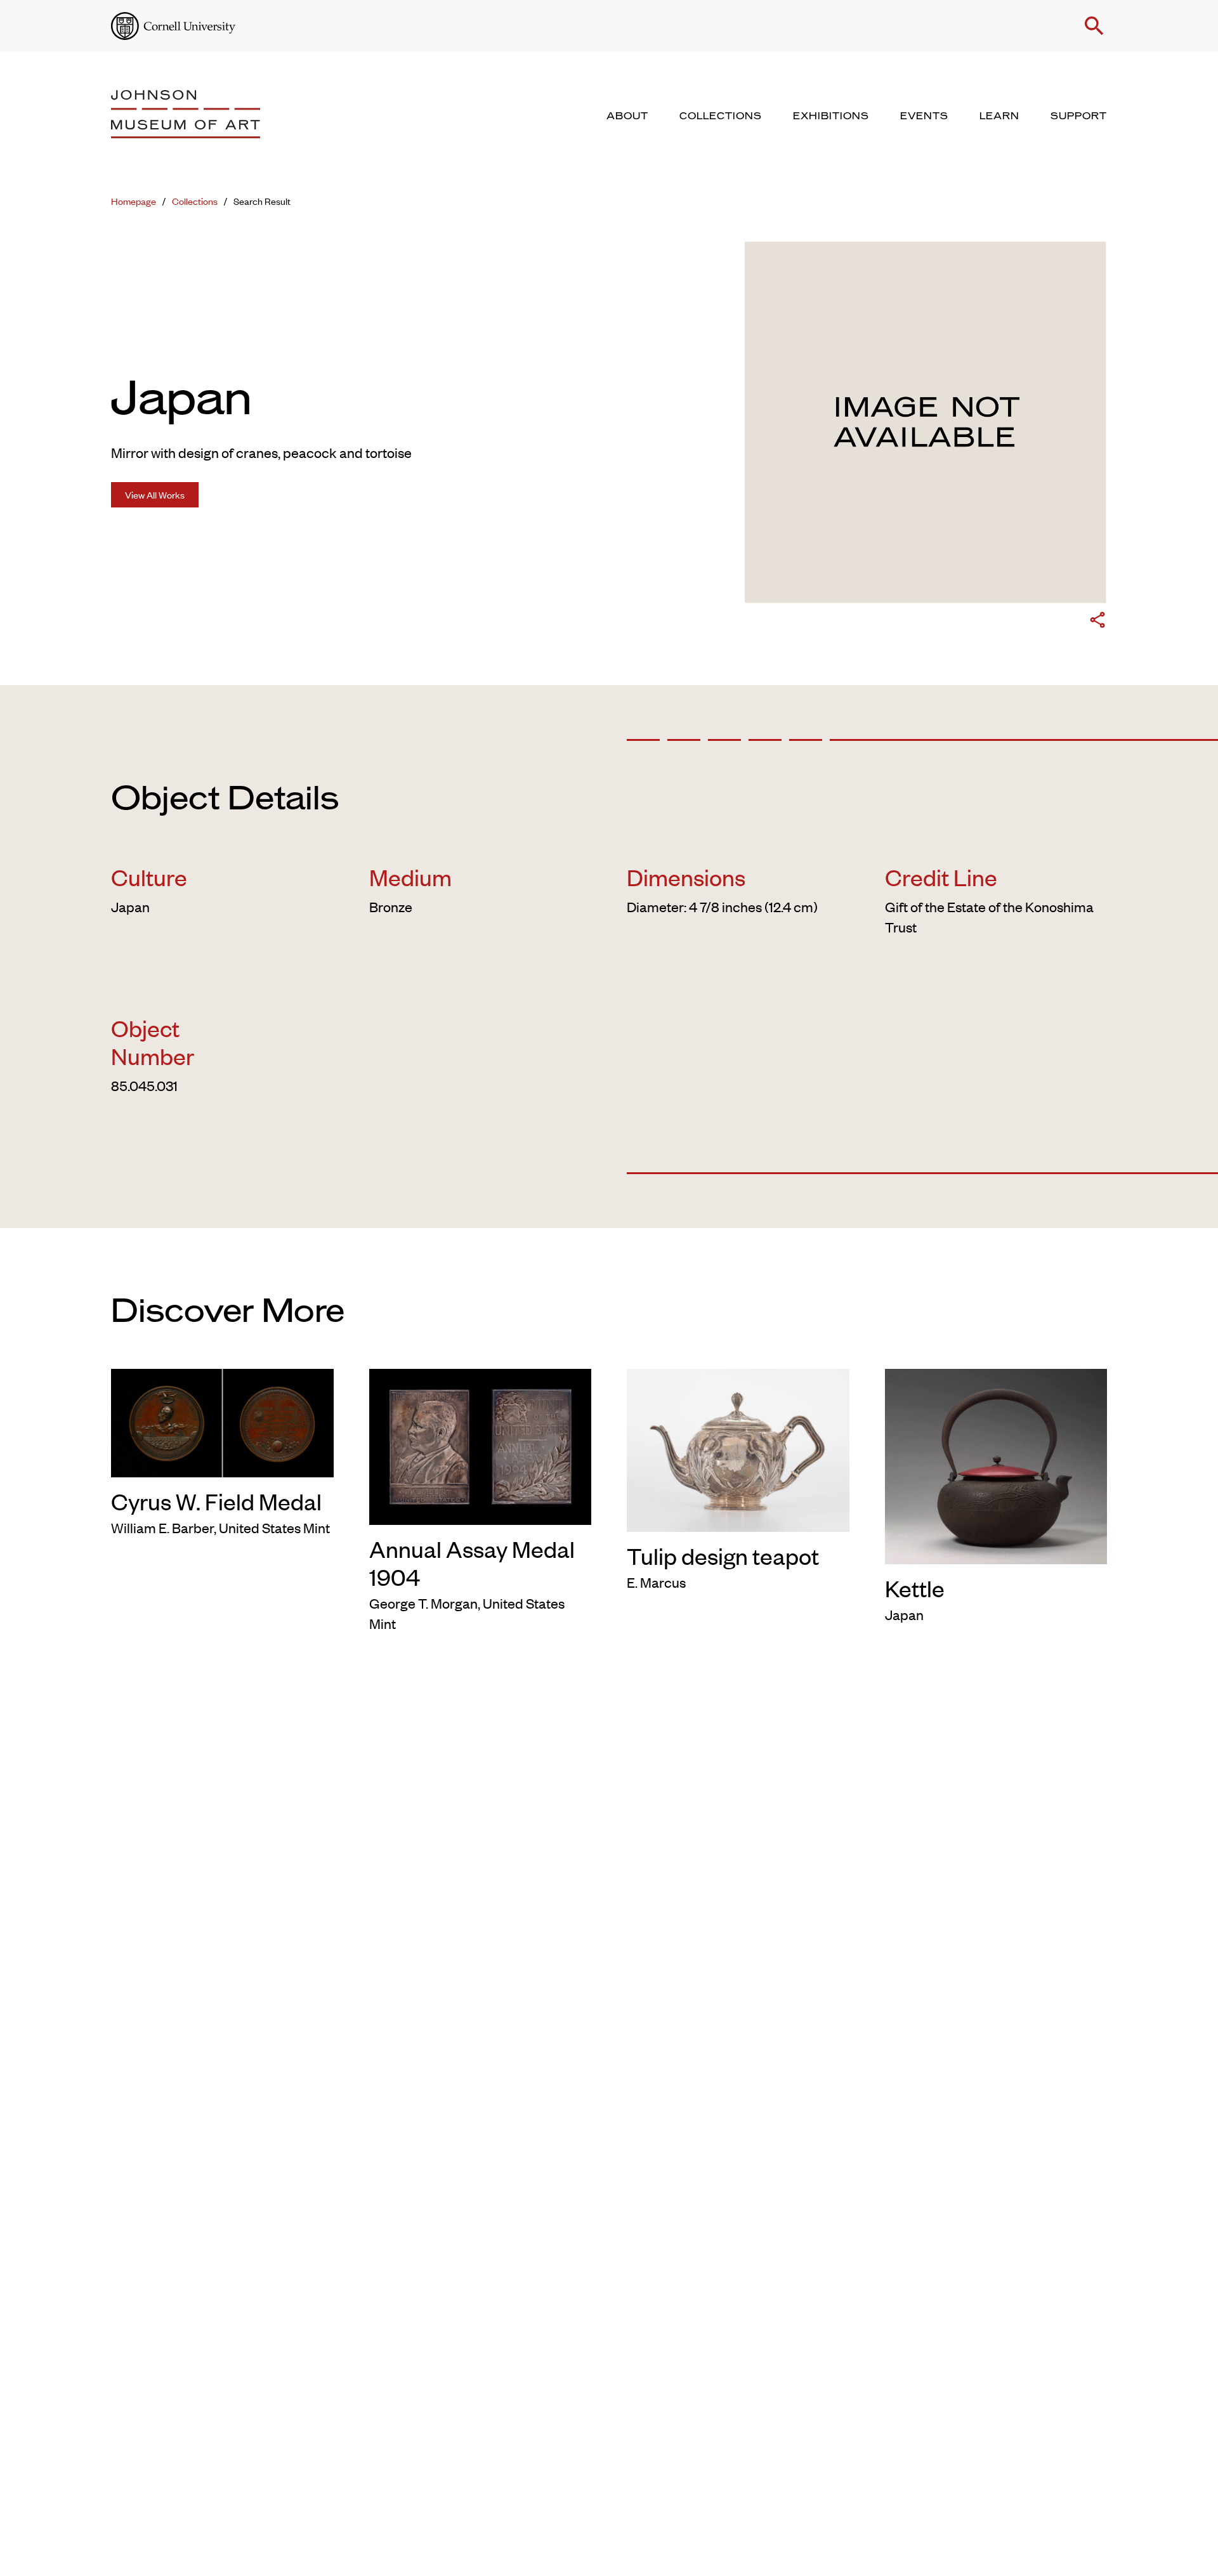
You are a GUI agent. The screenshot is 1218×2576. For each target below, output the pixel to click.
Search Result (262, 201)
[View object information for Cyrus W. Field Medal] (222, 1421)
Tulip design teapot (723, 1555)
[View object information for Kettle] (996, 1464)
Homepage (134, 201)
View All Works (155, 494)
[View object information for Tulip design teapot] (738, 1448)
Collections (195, 201)
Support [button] (1079, 116)
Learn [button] (999, 116)
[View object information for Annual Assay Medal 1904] (481, 1444)
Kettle (915, 1588)
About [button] (627, 116)
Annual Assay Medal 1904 (472, 1562)
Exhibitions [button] (831, 116)
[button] (1094, 26)
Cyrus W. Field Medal (216, 1501)
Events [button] (924, 116)
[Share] (1097, 622)
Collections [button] (721, 116)
